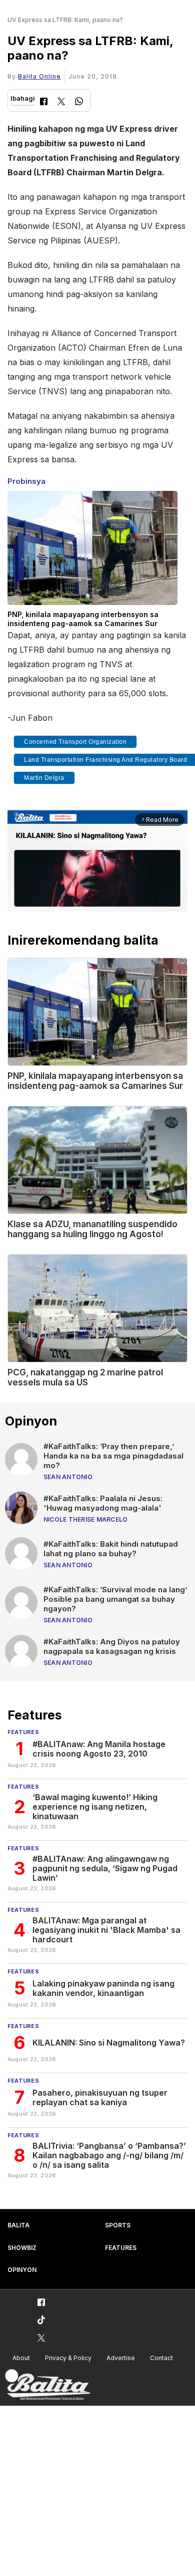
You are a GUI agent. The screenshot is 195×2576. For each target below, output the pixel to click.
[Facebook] (44, 102)
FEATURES (121, 2248)
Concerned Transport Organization (75, 742)
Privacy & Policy (68, 2358)
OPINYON (22, 2270)
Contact (161, 2358)
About (21, 2358)
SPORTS (118, 2225)
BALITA (18, 2225)
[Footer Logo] (47, 2385)
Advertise (121, 2358)
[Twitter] (61, 102)
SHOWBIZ (22, 2248)
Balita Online (39, 76)
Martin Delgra (44, 778)
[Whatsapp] (79, 102)
